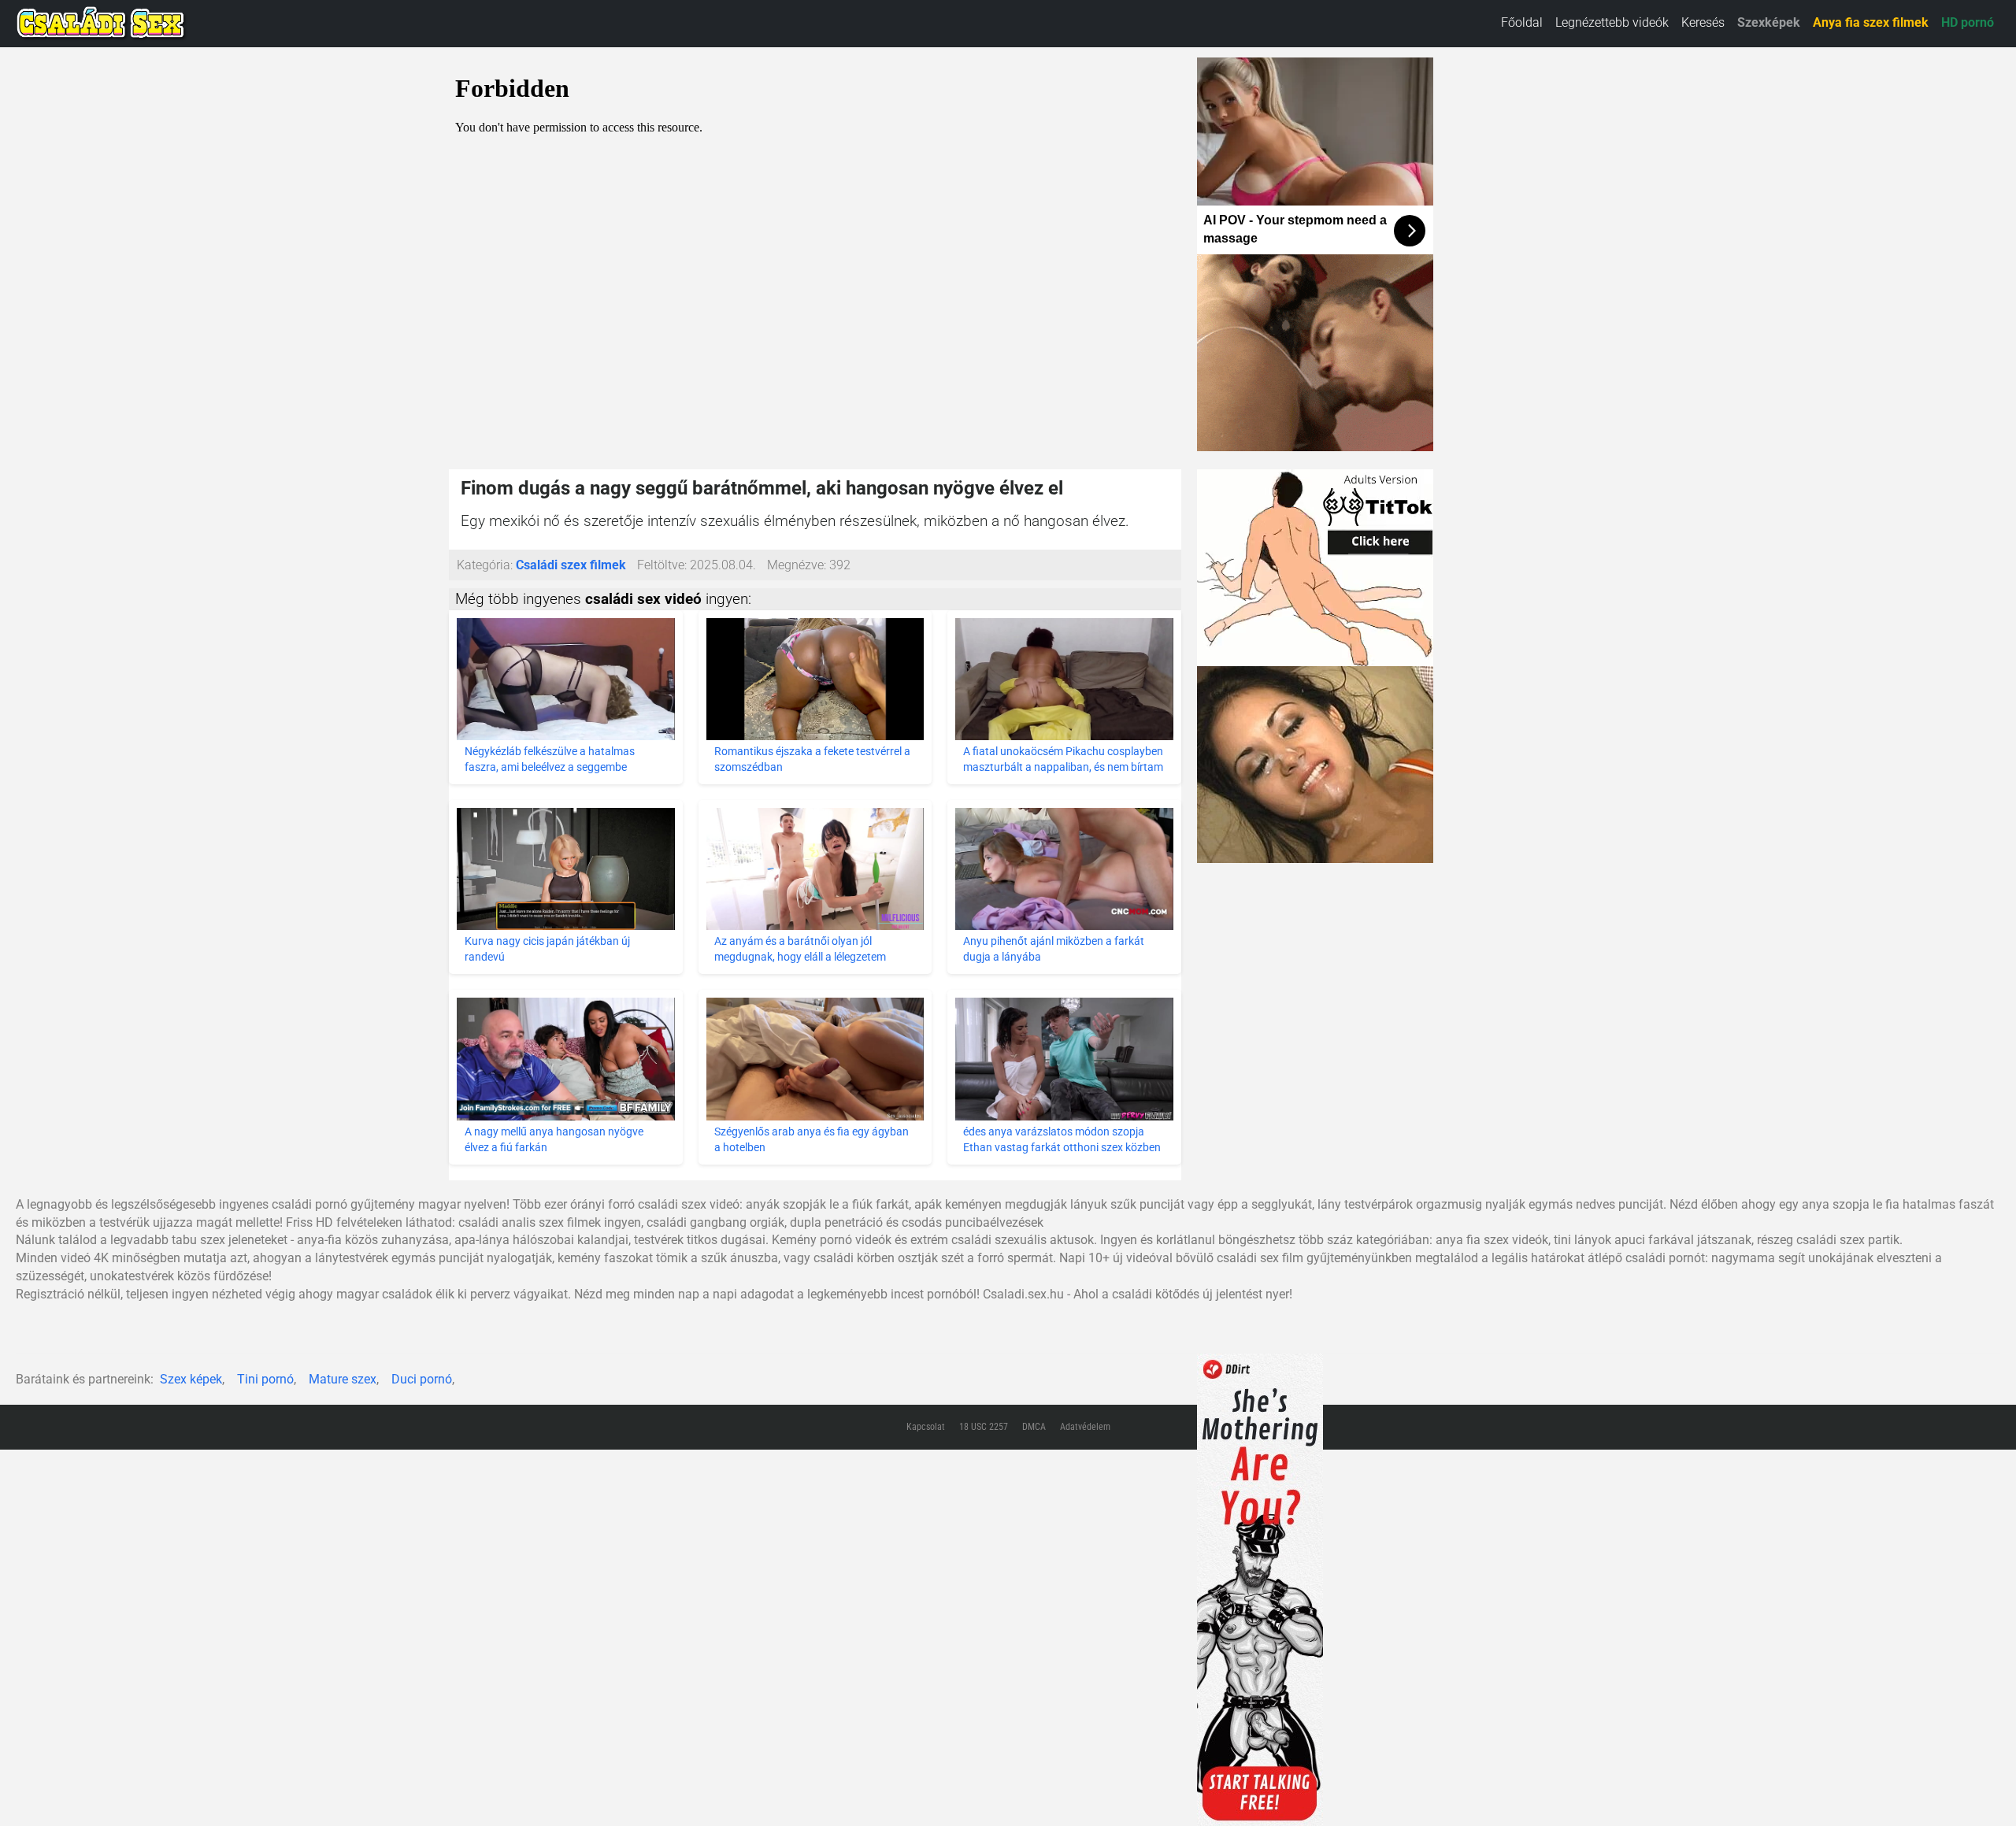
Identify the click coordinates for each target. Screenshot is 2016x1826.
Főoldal (1522, 22)
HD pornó (1968, 22)
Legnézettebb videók (1612, 22)
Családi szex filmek (571, 565)
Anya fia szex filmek (1871, 22)
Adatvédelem (1085, 1427)
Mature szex (343, 1379)
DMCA (1034, 1427)
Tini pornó (265, 1379)
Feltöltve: (662, 565)
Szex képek (191, 1379)
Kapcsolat (926, 1427)
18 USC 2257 (984, 1427)
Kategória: (485, 565)
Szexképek (1769, 22)
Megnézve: (797, 565)
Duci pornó (422, 1379)
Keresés (1703, 22)
